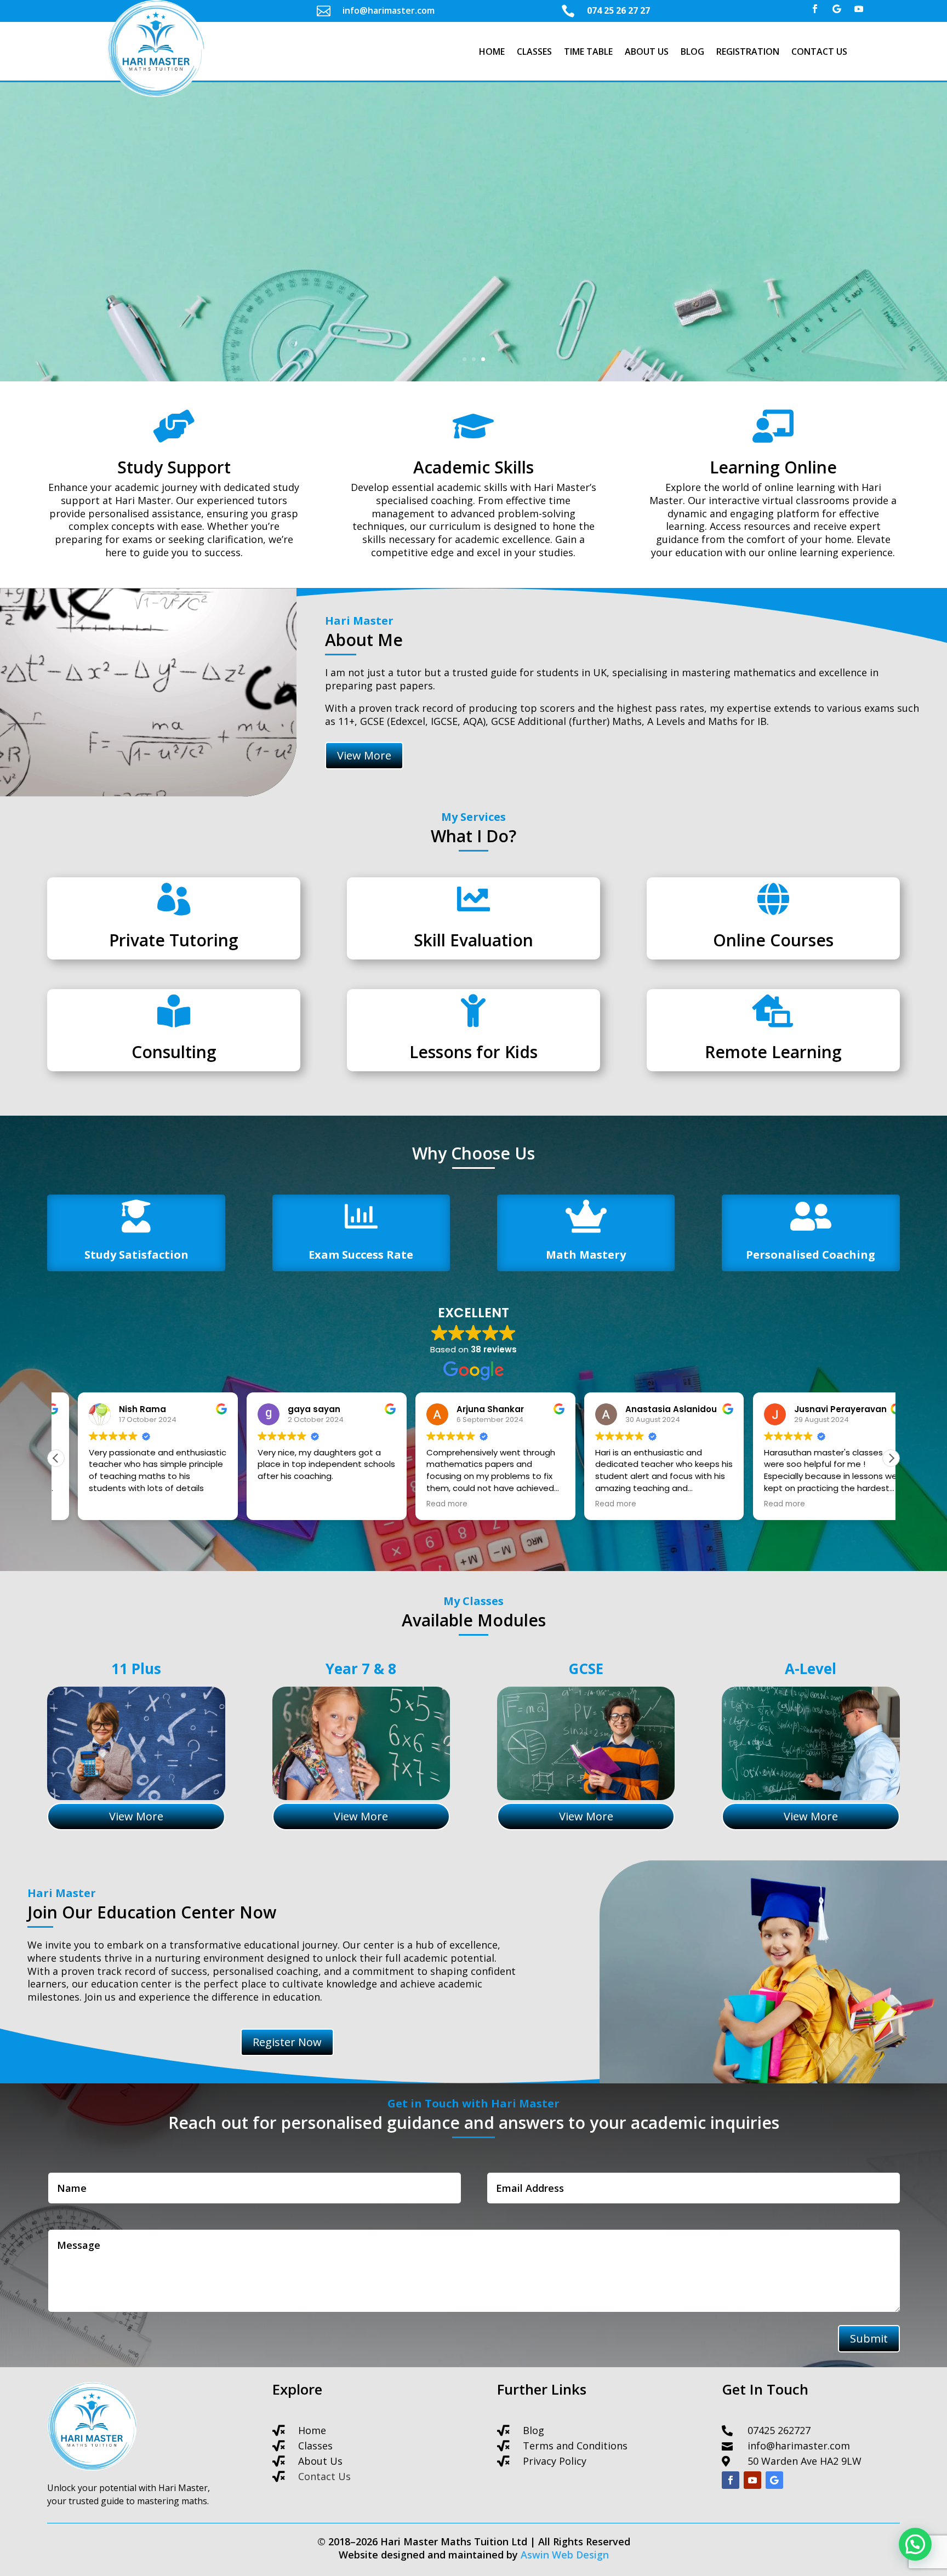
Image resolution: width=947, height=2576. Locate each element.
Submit (869, 2338)
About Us (647, 53)
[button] (891, 1458)
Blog (692, 53)
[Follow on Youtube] (859, 9)
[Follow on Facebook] (815, 9)
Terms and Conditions (575, 2446)
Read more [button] (425, 1504)
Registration (748, 53)
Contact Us (819, 53)
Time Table (588, 53)
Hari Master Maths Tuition (473, 170)
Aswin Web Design (565, 2555)
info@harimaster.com (799, 2446)
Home (492, 53)
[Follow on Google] (837, 9)
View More (364, 755)
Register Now (473, 314)
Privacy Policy (555, 2461)
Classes (534, 53)
